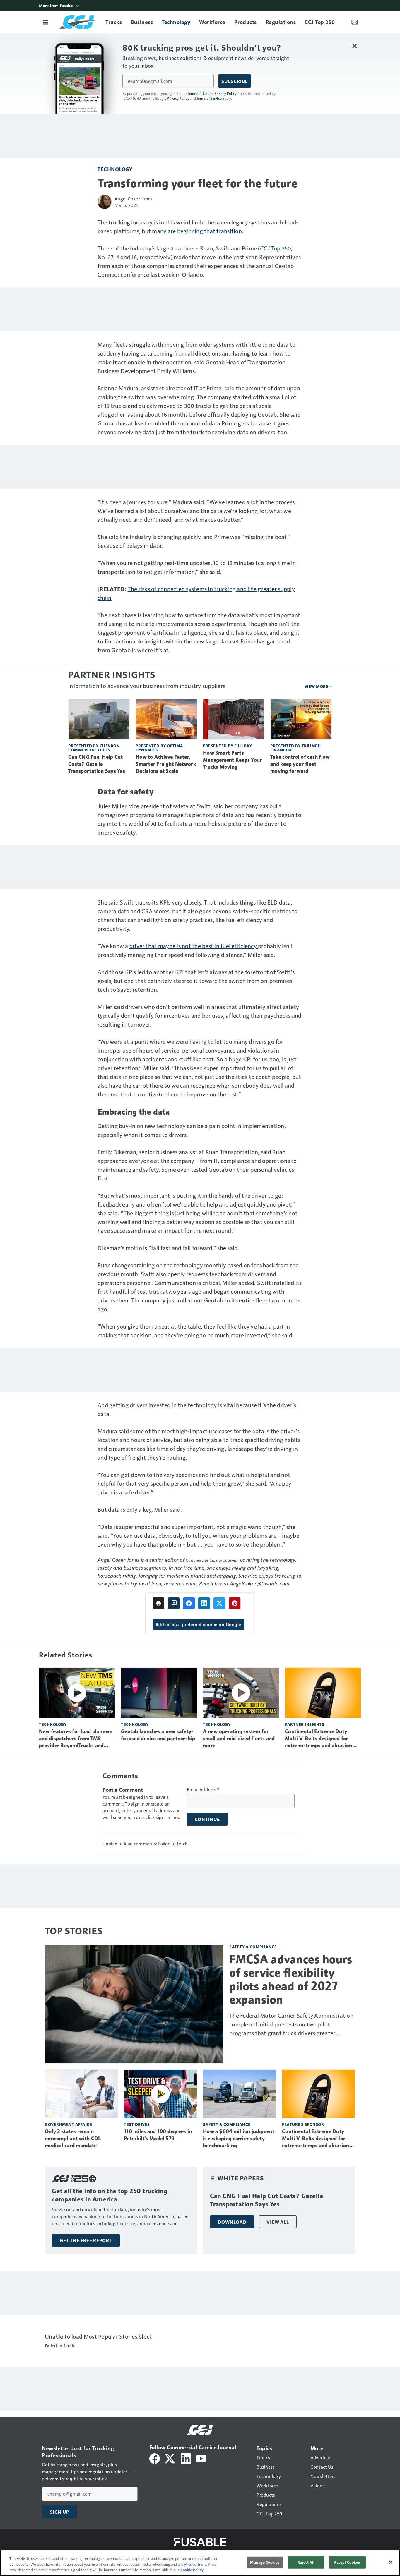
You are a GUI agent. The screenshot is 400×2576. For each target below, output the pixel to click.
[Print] (158, 1603)
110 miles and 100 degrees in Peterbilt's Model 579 (158, 2135)
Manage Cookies (265, 2562)
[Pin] (235, 1603)
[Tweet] (219, 1603)
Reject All (306, 2562)
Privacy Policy (178, 98)
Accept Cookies (347, 2562)
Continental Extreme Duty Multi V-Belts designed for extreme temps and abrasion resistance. (319, 1739)
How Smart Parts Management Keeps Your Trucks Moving (232, 760)
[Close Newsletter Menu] (354, 46)
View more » (318, 686)
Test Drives (137, 2124)
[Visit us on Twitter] (170, 2458)
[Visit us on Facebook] (155, 2458)
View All (278, 2222)
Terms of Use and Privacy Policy (212, 93)
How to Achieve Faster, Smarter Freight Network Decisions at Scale (166, 764)
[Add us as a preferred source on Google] (174, 1603)
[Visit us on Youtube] (201, 2458)
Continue (207, 1819)
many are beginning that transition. (197, 231)
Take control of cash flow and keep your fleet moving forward (300, 764)
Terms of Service (209, 98)
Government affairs (68, 2124)
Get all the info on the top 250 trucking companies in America (110, 2195)
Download (232, 2222)
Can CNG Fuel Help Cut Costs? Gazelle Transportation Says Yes (97, 764)
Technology (115, 169)
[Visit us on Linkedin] (186, 2458)
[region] (200, 2563)
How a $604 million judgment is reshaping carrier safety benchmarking (239, 2139)
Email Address (203, 1789)
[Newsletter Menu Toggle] (355, 22)
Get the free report (86, 2240)
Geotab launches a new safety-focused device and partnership (158, 1735)
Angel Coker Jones (134, 199)
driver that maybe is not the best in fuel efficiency (194, 946)
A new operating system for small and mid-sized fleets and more (239, 1739)
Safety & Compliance (253, 1947)
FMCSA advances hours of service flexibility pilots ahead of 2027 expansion (291, 1979)
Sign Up (59, 2512)
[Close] (391, 2562)
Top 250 (276, 248)
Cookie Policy (192, 2570)
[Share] (189, 1603)
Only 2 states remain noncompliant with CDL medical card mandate (73, 2139)
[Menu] (45, 22)
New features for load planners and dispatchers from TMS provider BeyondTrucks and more (76, 1739)
